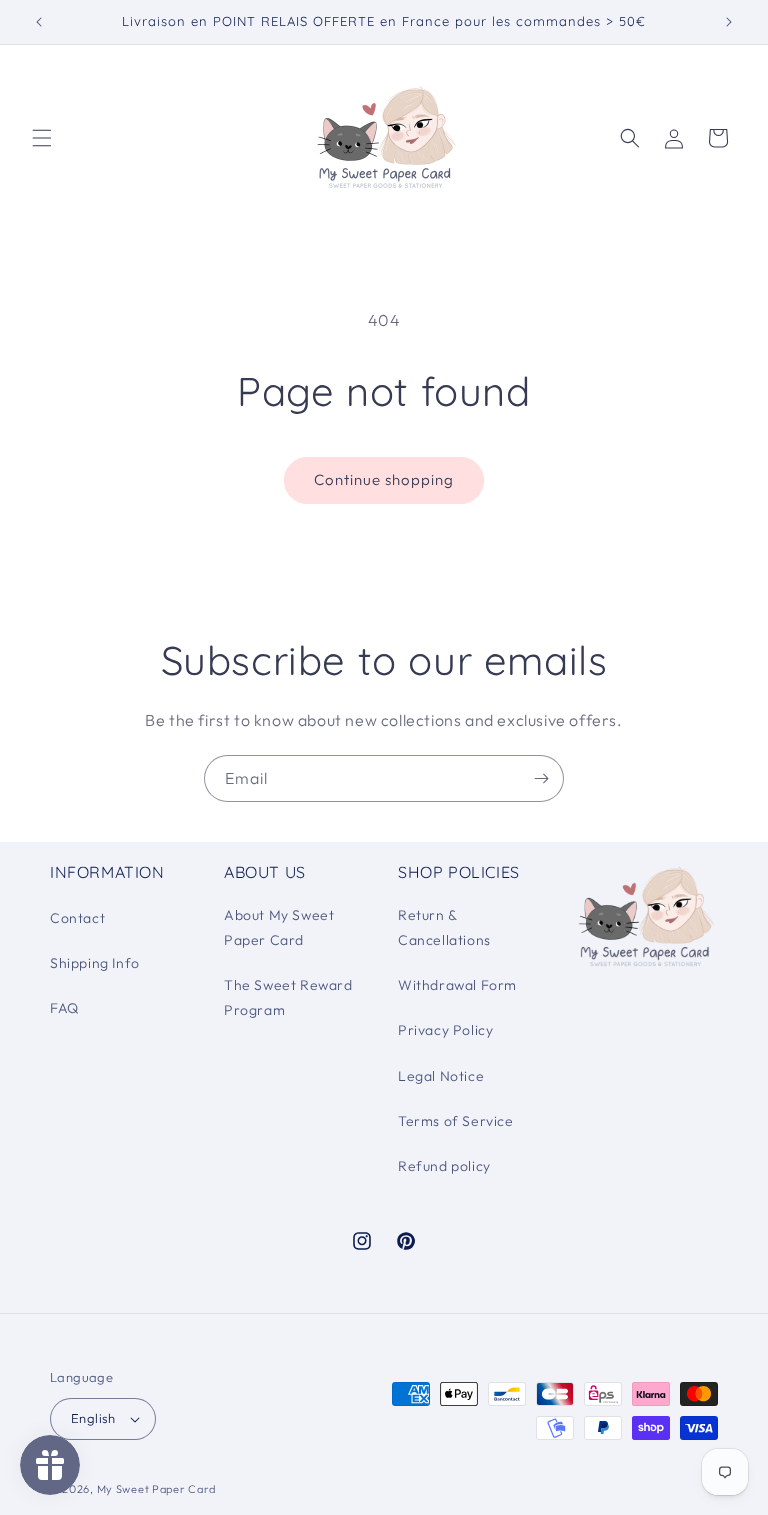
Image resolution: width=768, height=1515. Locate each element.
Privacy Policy (445, 1030)
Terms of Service (456, 1121)
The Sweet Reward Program (288, 997)
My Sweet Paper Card (156, 1489)
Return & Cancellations (444, 927)
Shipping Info (95, 963)
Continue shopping (384, 479)
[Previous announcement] (39, 22)
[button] (42, 138)
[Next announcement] (729, 22)
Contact (77, 918)
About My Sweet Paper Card (279, 927)
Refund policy (444, 1166)
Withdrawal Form (457, 985)
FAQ (64, 1008)
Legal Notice (441, 1076)
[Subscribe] (541, 778)
